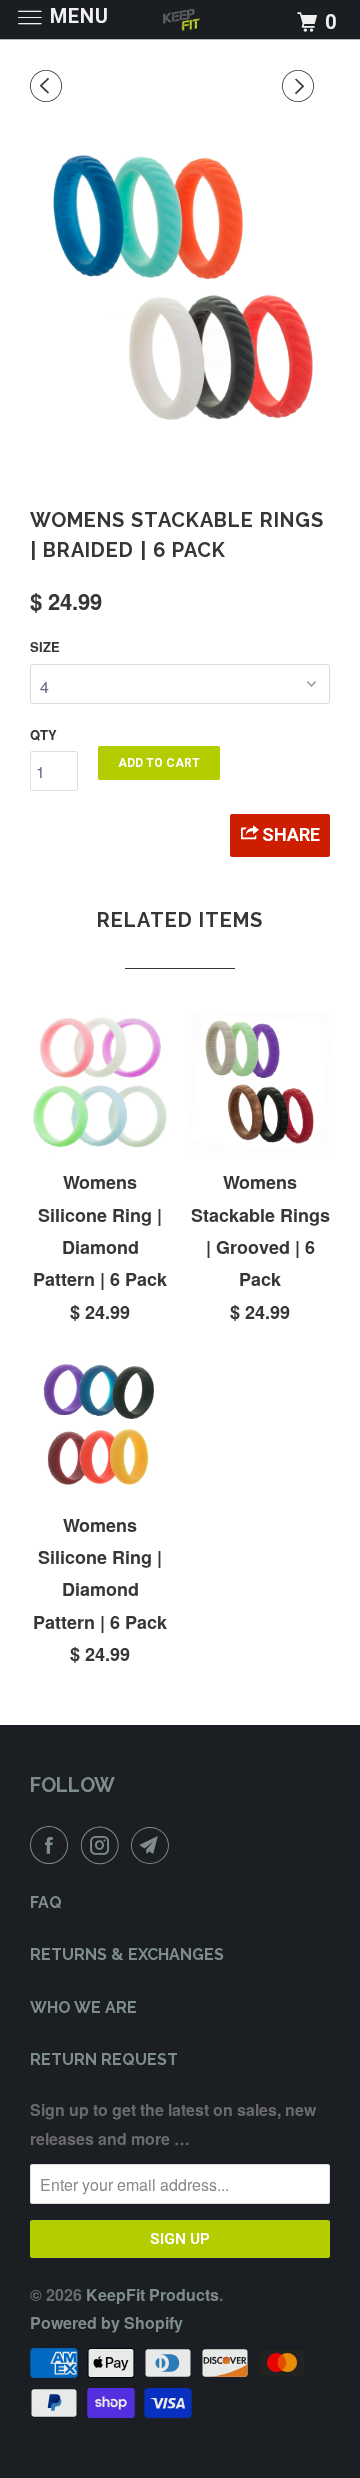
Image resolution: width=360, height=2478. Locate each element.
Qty (43, 734)
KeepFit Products (152, 2294)
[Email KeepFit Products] (154, 1845)
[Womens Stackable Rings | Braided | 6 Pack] (180, 288)
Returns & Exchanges (127, 1954)
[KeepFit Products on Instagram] (104, 1845)
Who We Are (83, 2007)
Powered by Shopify (106, 2322)
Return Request (104, 2059)
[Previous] (49, 86)
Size (45, 646)
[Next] (301, 86)
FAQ (46, 1902)
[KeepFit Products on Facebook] (53, 1845)
